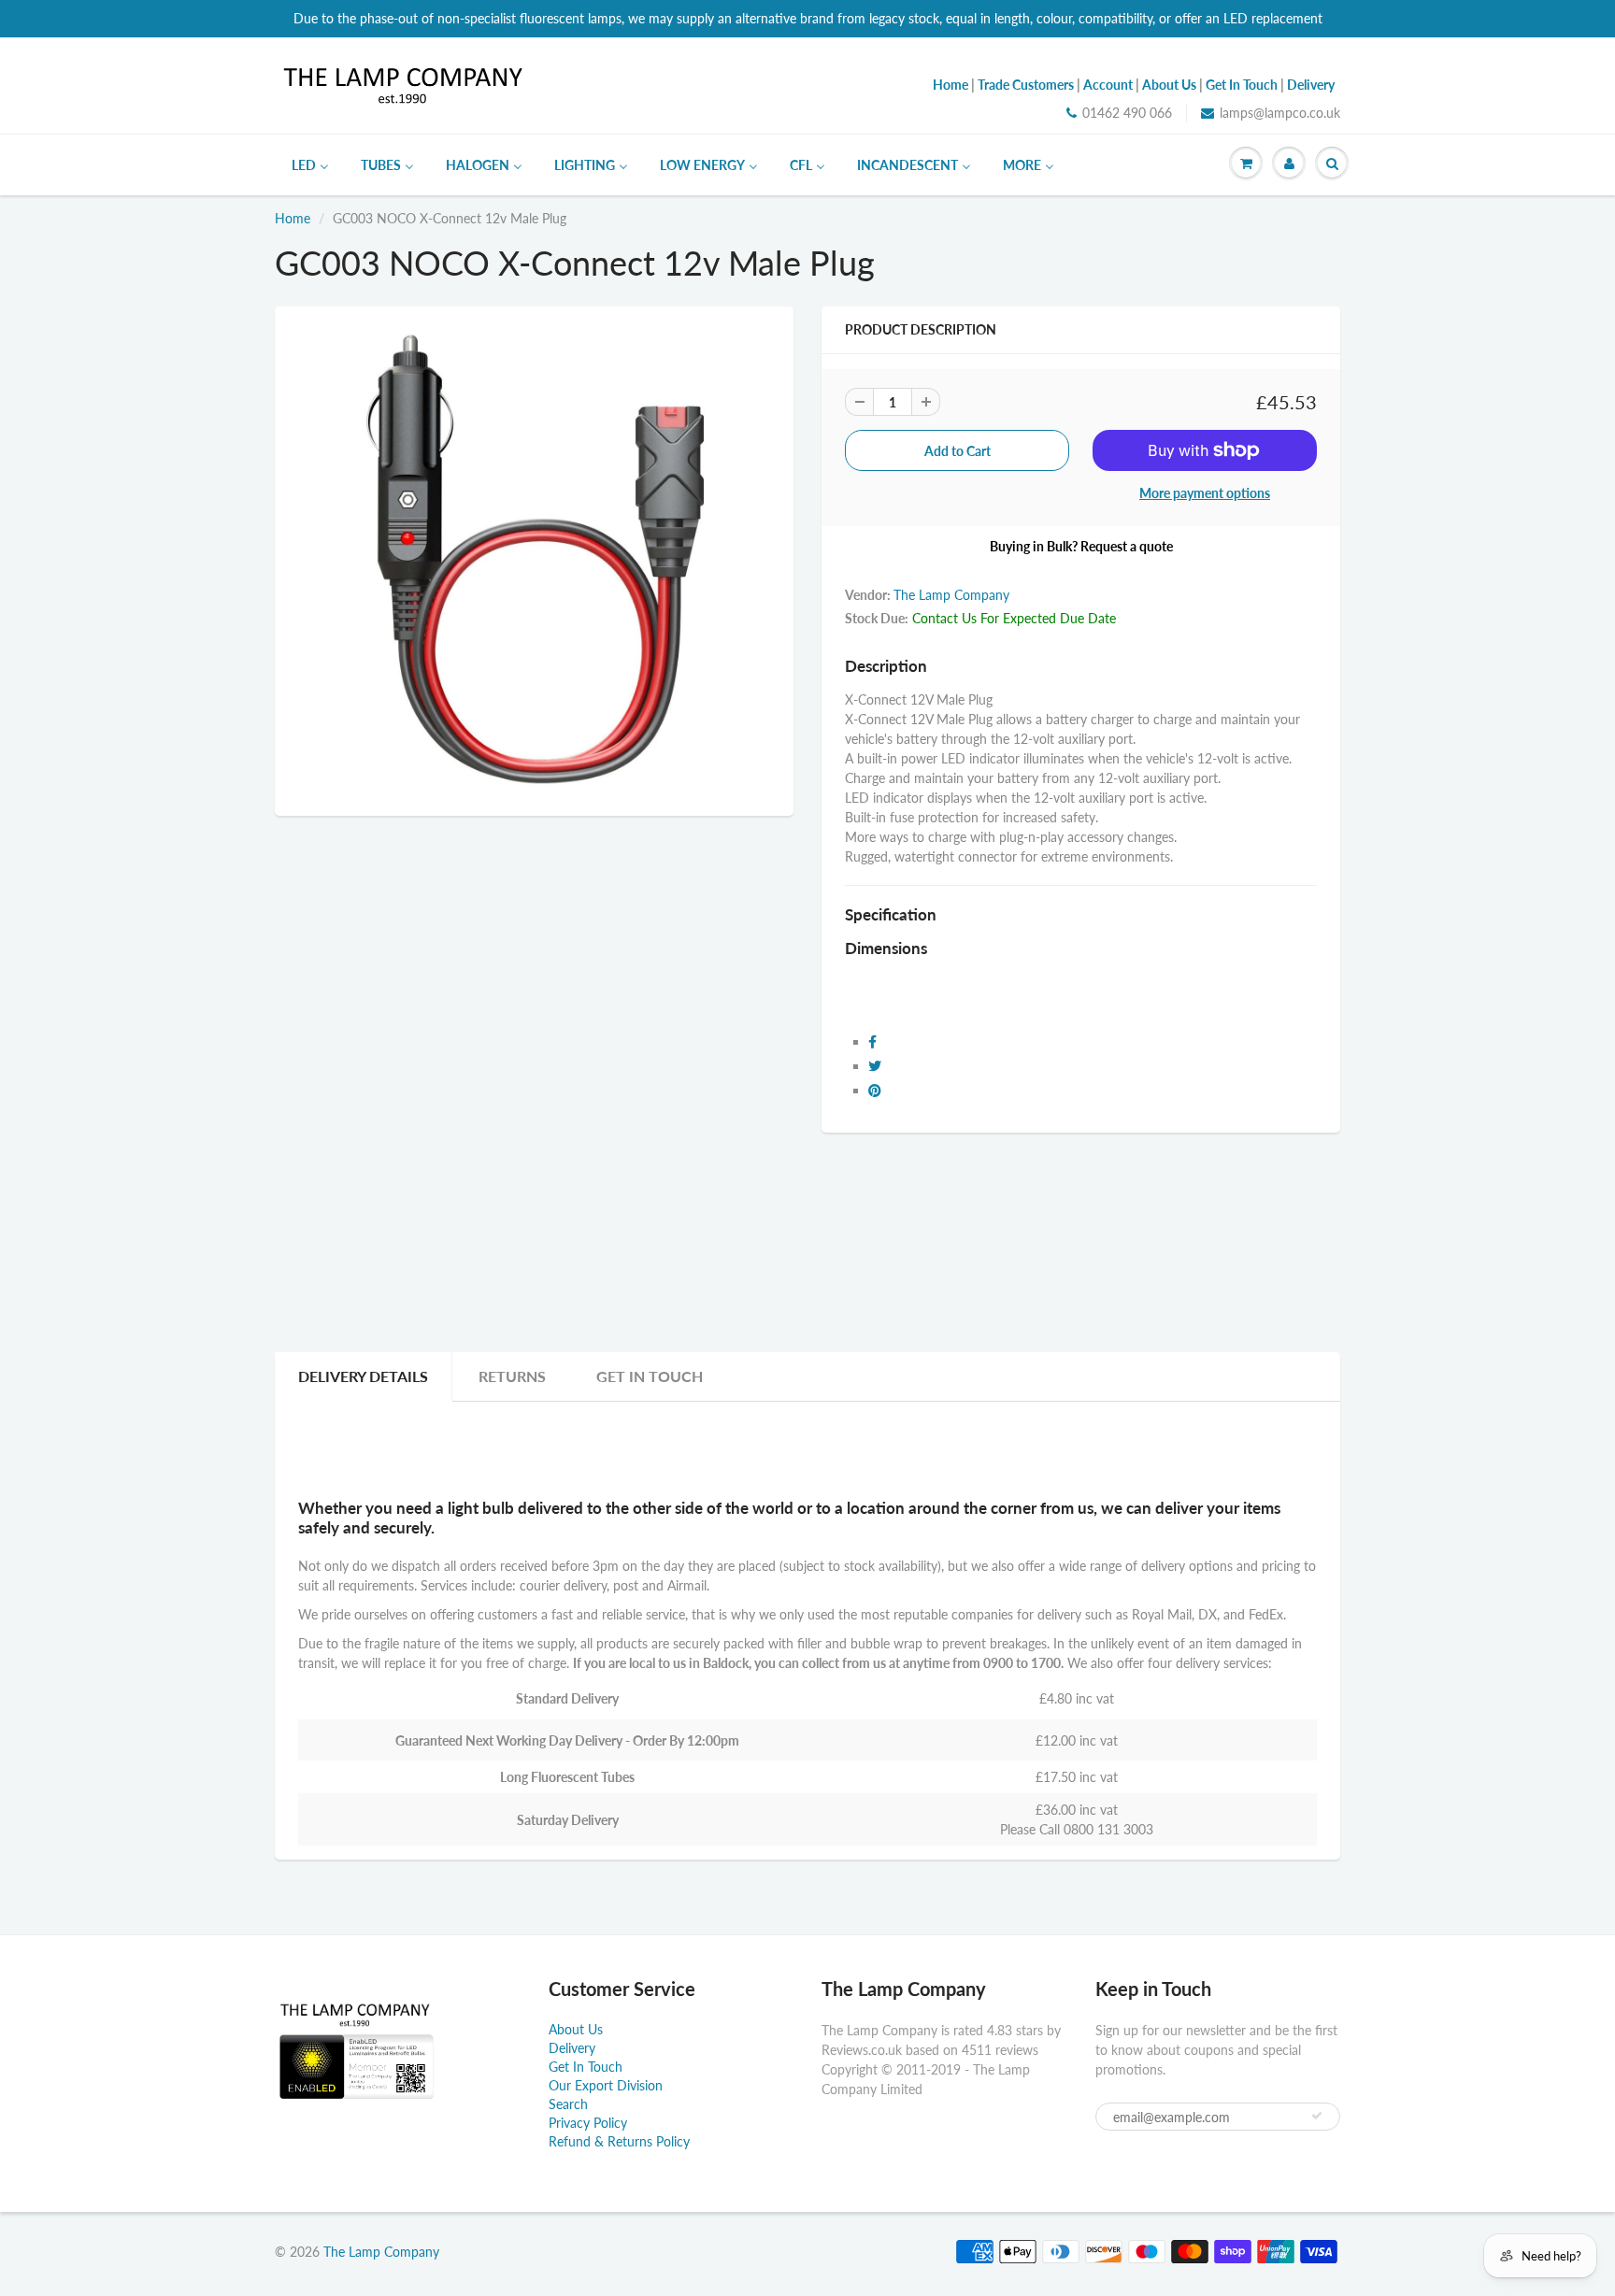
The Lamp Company (951, 595)
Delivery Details (363, 1376)
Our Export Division (606, 2085)
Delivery (572, 2048)
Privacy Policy (588, 2123)
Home (293, 218)
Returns (512, 1376)
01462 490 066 (1127, 113)
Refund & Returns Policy (619, 2141)
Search (568, 2104)
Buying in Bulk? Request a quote (1081, 546)
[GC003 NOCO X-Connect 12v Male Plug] (534, 559)
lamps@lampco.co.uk (1280, 113)
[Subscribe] (1317, 2116)
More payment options (1205, 493)
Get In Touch (650, 1376)
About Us (576, 2029)
